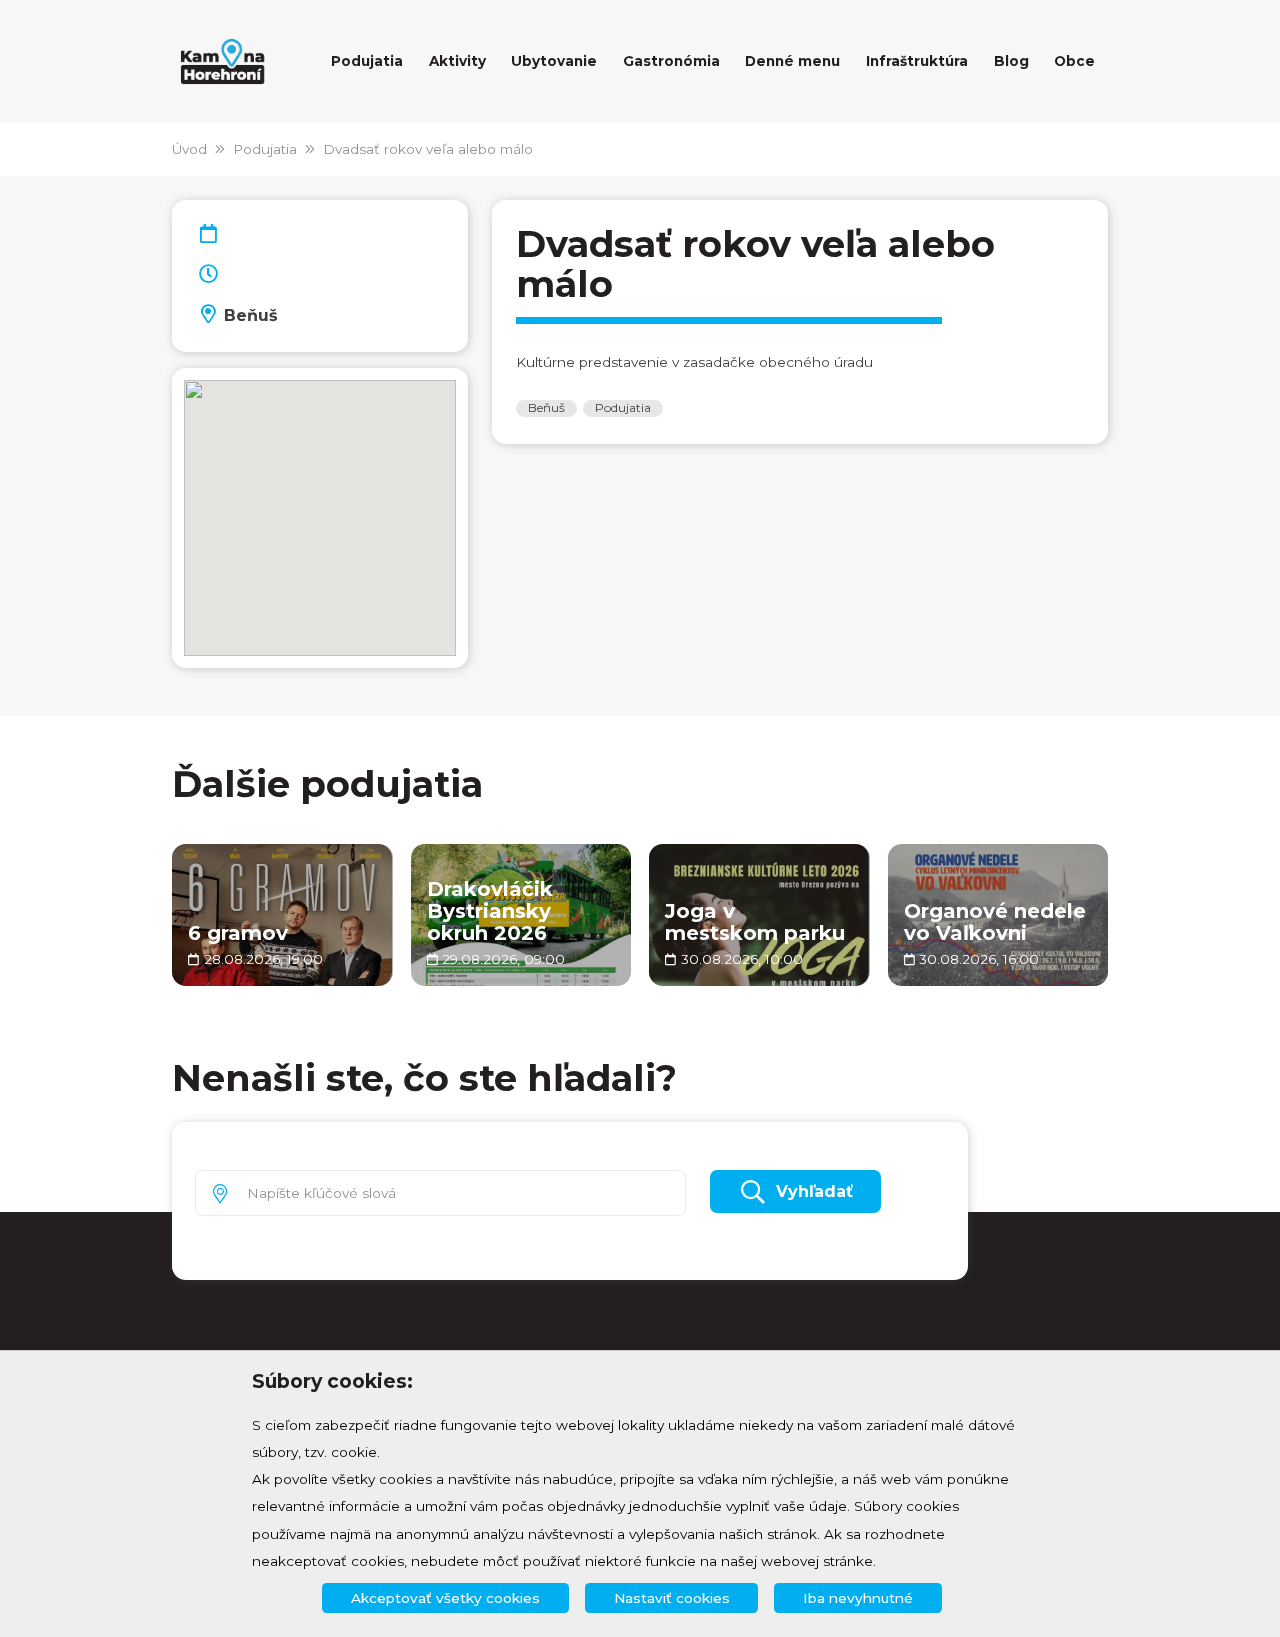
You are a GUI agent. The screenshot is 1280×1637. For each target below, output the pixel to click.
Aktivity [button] (457, 61)
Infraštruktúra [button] (917, 61)
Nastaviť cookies (672, 1598)
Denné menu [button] (792, 61)
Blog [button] (1011, 61)
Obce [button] (1074, 61)
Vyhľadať (814, 1191)
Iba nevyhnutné (858, 1598)
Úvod (189, 149)
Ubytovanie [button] (554, 61)
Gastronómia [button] (671, 61)
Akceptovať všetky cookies (445, 1598)
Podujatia (265, 149)
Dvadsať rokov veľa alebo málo (428, 149)
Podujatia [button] (367, 61)
